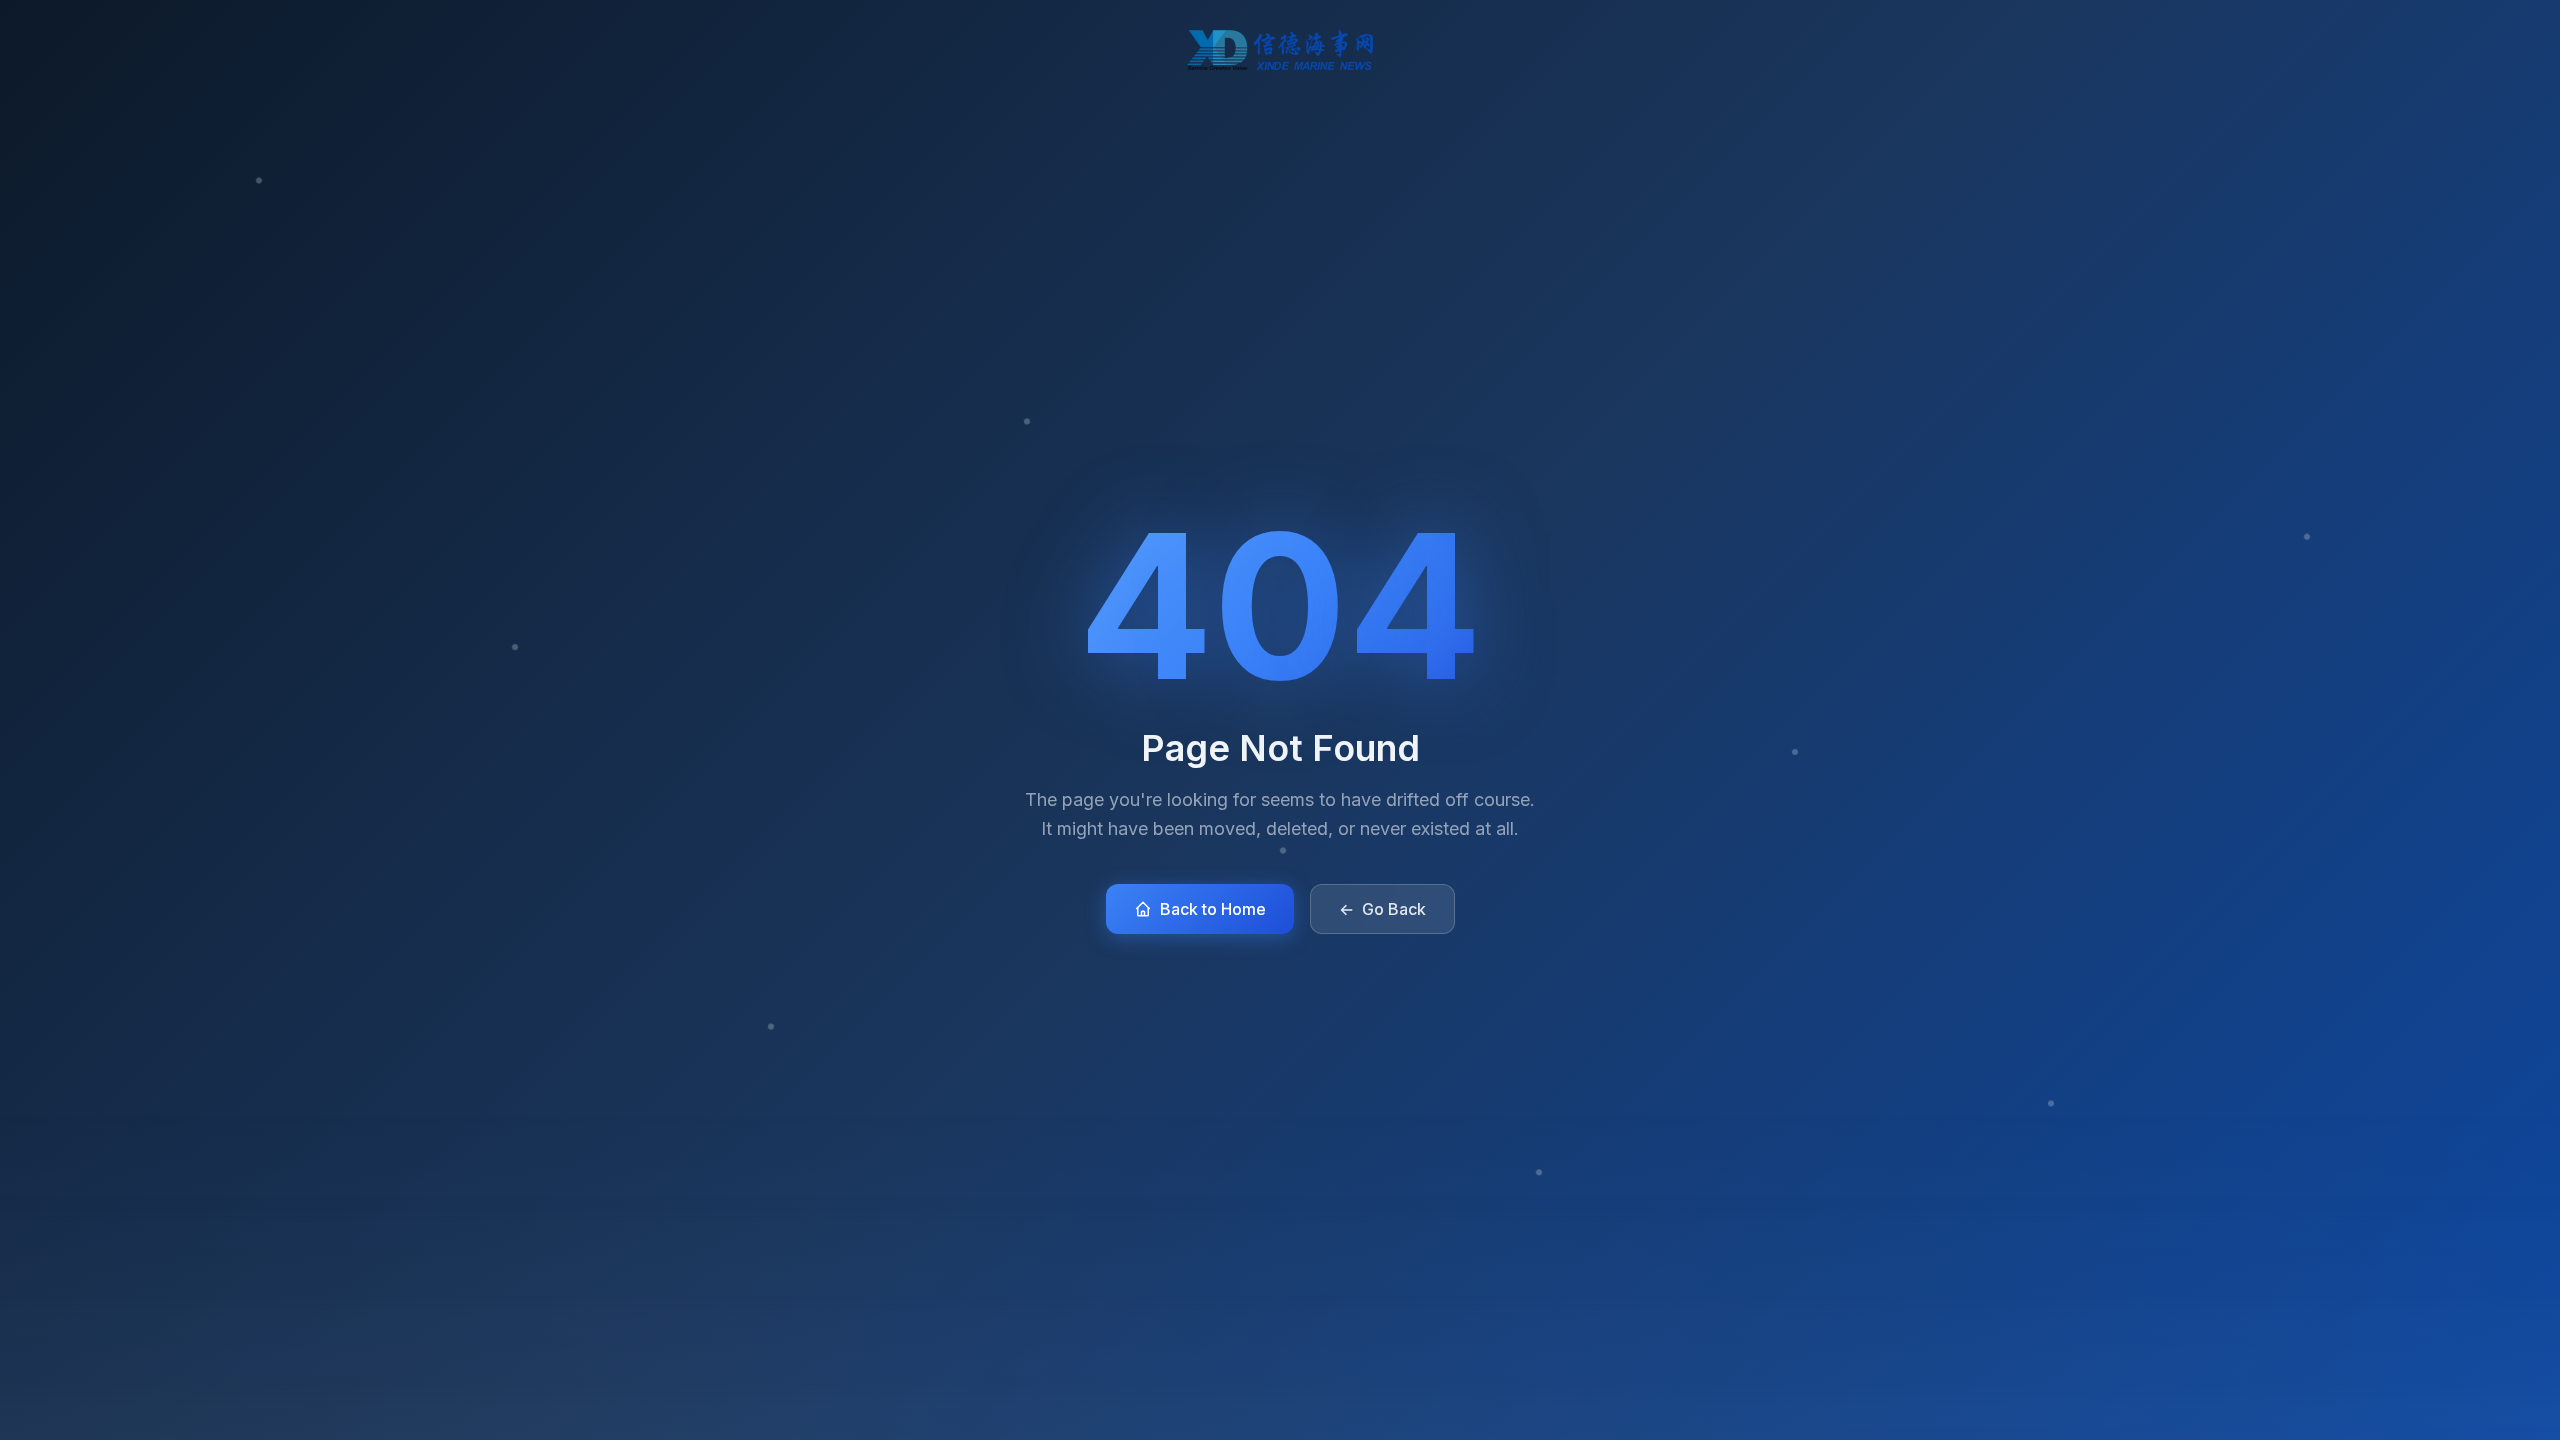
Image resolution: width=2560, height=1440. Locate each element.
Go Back (1382, 909)
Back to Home (1213, 909)
